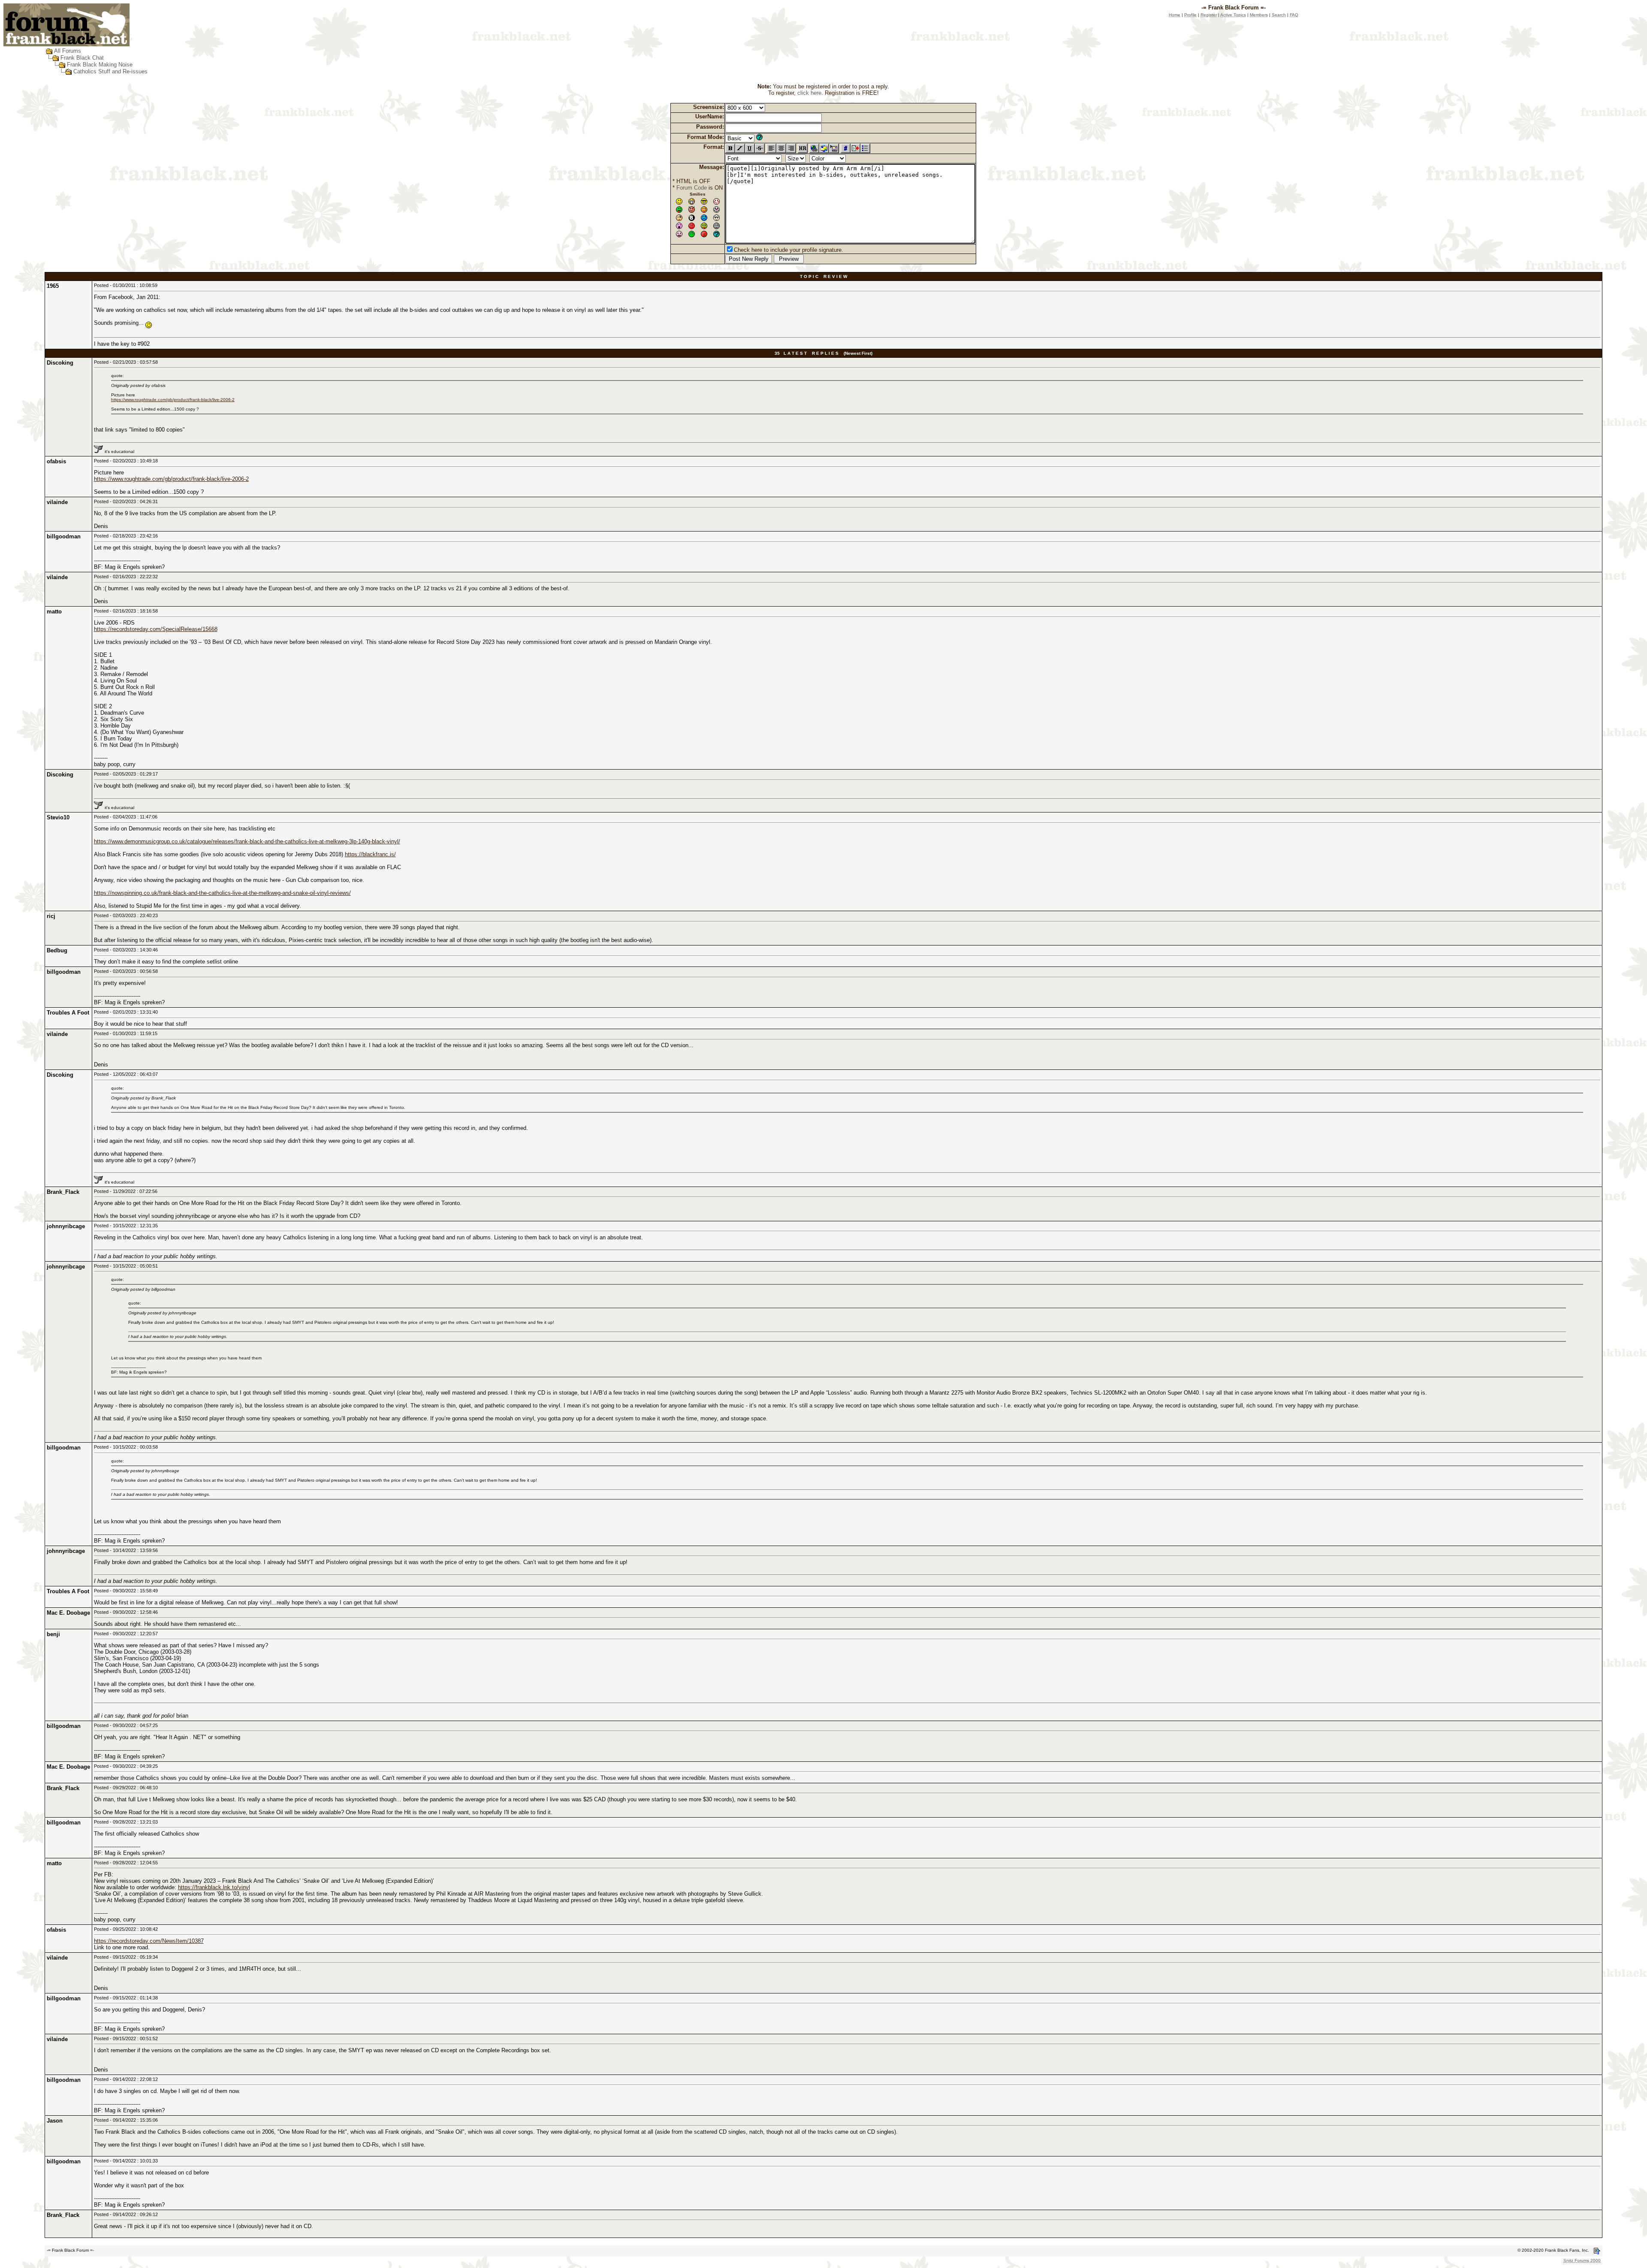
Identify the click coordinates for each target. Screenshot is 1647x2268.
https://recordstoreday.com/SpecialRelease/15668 (156, 629)
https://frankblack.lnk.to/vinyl (214, 1887)
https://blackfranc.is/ (370, 854)
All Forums (68, 51)
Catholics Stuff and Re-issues (110, 71)
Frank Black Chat (82, 58)
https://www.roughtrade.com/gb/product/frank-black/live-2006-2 (173, 400)
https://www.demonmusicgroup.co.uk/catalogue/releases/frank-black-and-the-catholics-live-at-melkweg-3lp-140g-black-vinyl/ (247, 841)
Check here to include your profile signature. (789, 250)
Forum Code (692, 188)
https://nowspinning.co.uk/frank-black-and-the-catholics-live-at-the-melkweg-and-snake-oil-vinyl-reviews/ (222, 893)
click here (809, 93)
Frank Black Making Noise (100, 65)
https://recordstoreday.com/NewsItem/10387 (149, 1941)
